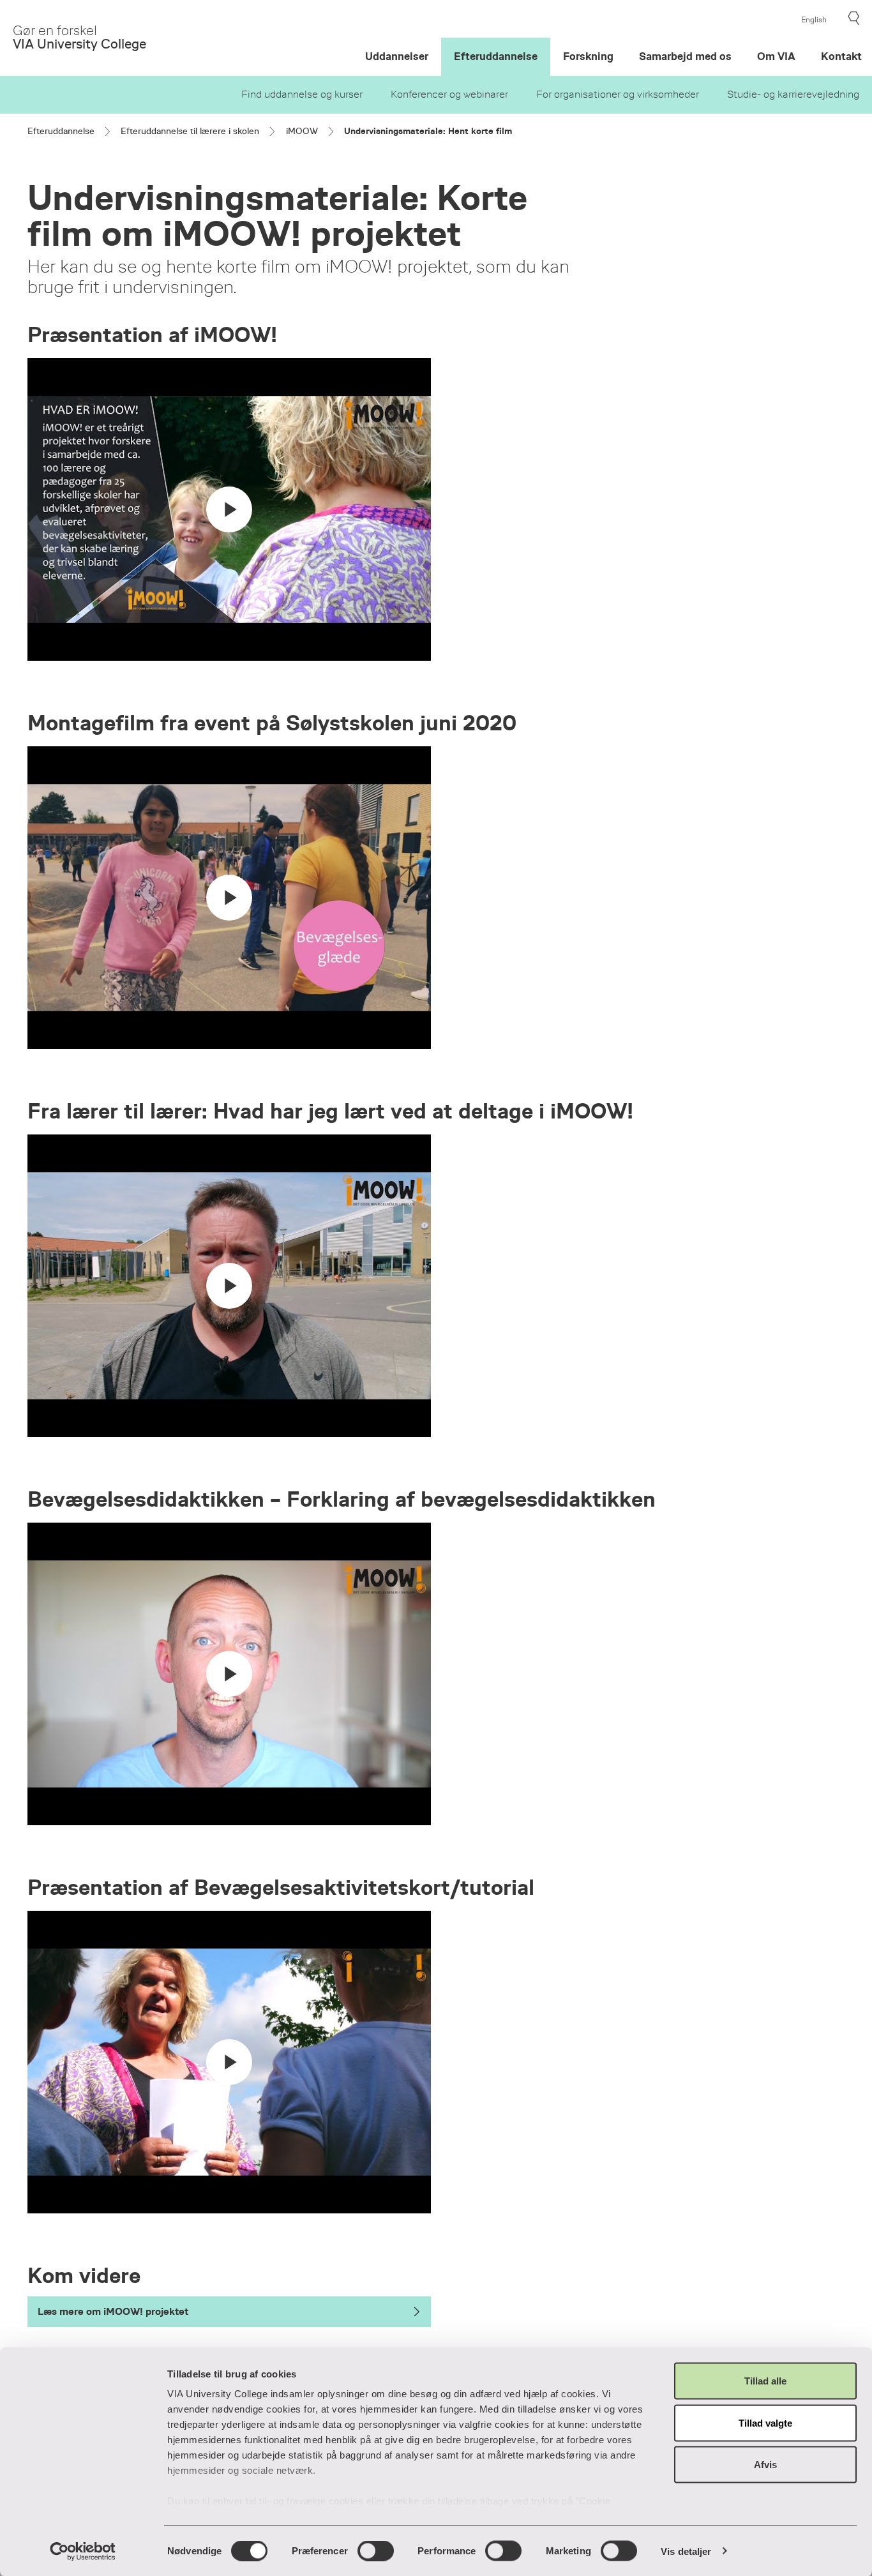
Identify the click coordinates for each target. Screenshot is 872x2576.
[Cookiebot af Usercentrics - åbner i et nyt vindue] (83, 2551)
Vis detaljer (686, 2551)
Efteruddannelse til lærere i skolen (190, 131)
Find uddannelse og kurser (302, 94)
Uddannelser (397, 56)
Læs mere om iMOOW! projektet (113, 2311)
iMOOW (302, 131)
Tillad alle (765, 2381)
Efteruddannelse (496, 56)
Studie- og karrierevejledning (793, 94)
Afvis (765, 2465)
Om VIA (776, 56)
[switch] (376, 2550)
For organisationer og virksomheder (618, 94)
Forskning (588, 56)
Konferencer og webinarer (449, 94)
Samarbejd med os (685, 56)
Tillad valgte (765, 2422)
